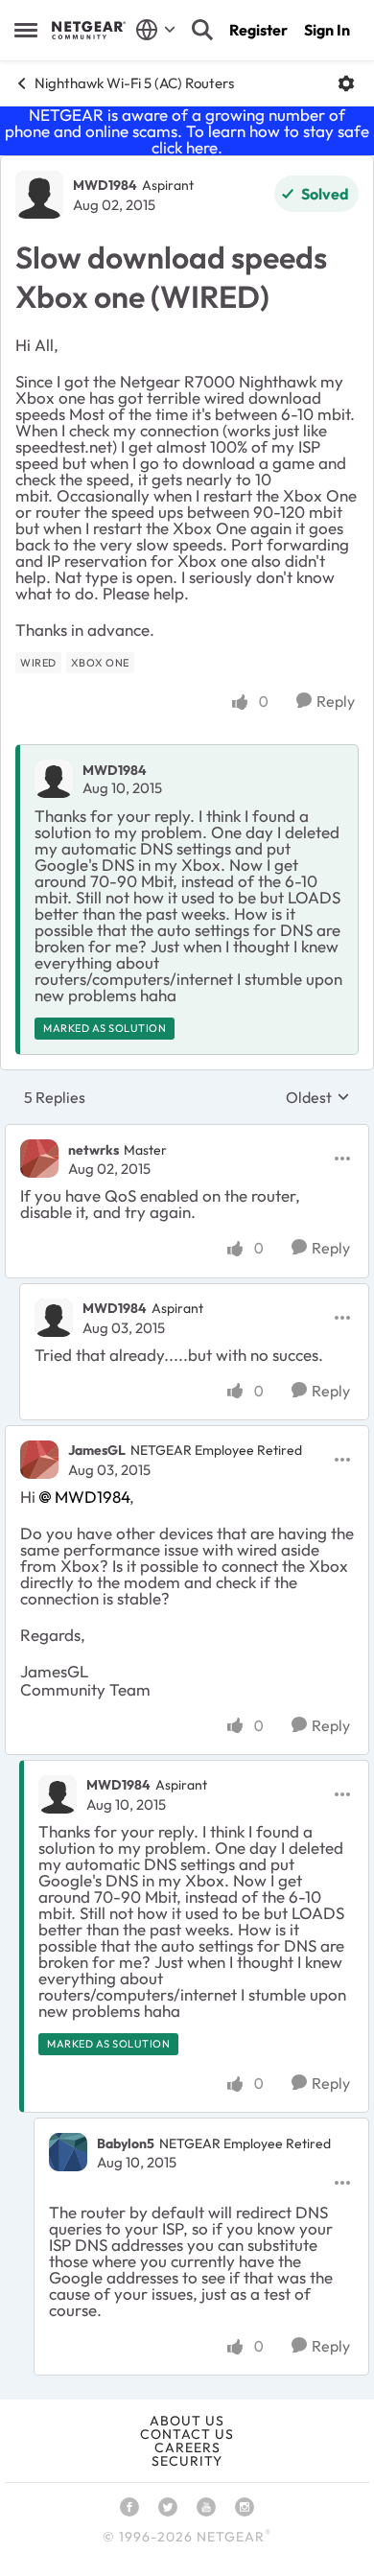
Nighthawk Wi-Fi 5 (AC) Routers (134, 83)
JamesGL (97, 1450)
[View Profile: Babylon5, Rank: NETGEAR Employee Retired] (68, 2152)
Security (187, 2461)
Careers (187, 2447)
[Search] (202, 30)
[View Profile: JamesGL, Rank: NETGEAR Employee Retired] (39, 1460)
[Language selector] (156, 30)
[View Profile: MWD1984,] (54, 779)
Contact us (187, 2434)
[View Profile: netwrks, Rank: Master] (39, 1159)
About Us (187, 2421)
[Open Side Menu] (26, 30)
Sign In (327, 30)
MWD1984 (105, 185)
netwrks (93, 1150)
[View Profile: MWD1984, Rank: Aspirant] (39, 195)
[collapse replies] (187, 1134)
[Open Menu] (346, 83)
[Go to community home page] (89, 30)
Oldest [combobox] (318, 1097)
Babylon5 (126, 2143)
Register (258, 30)
